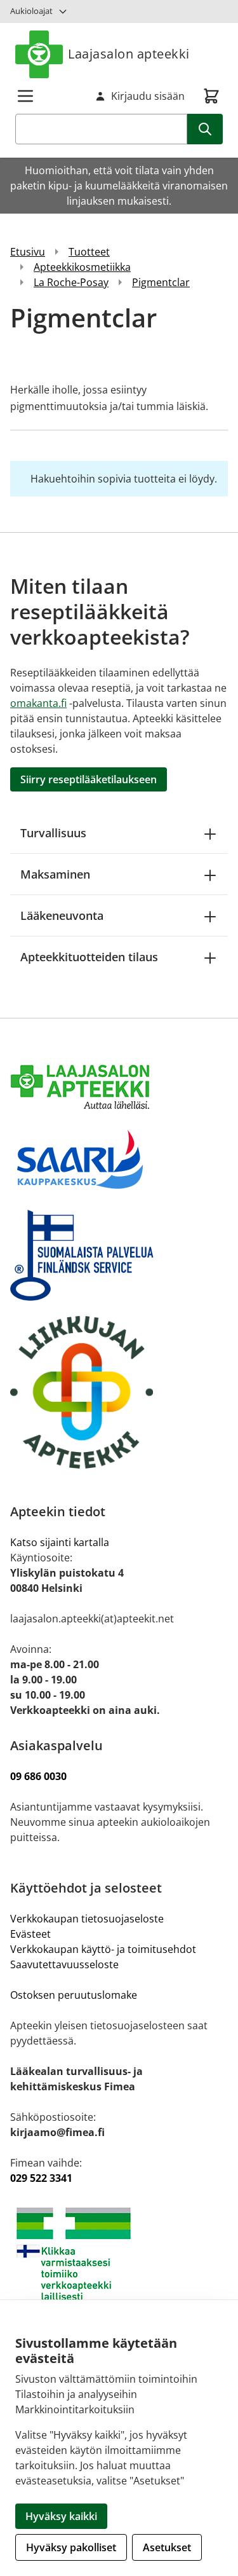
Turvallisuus (53, 833)
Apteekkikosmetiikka (82, 267)
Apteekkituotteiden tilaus (89, 957)
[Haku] (205, 129)
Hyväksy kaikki (61, 2516)
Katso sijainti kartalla (60, 1542)
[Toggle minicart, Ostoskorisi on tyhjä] (211, 96)
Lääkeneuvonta (62, 915)
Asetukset (167, 2547)
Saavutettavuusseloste (64, 1964)
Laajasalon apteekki (129, 54)
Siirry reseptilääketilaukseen (89, 779)
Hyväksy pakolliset (71, 2547)
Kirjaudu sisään (148, 96)
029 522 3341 (41, 2178)
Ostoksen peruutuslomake (74, 1995)
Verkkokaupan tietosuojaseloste (87, 1919)
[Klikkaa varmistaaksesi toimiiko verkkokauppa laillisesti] (119, 2254)
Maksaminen (55, 874)
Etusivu (28, 252)
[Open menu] (25, 96)
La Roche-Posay (71, 282)
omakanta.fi (38, 703)
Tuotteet (89, 252)
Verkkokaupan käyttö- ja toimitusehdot (104, 1949)
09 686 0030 (38, 1776)
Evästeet (30, 1934)
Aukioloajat (31, 11)
